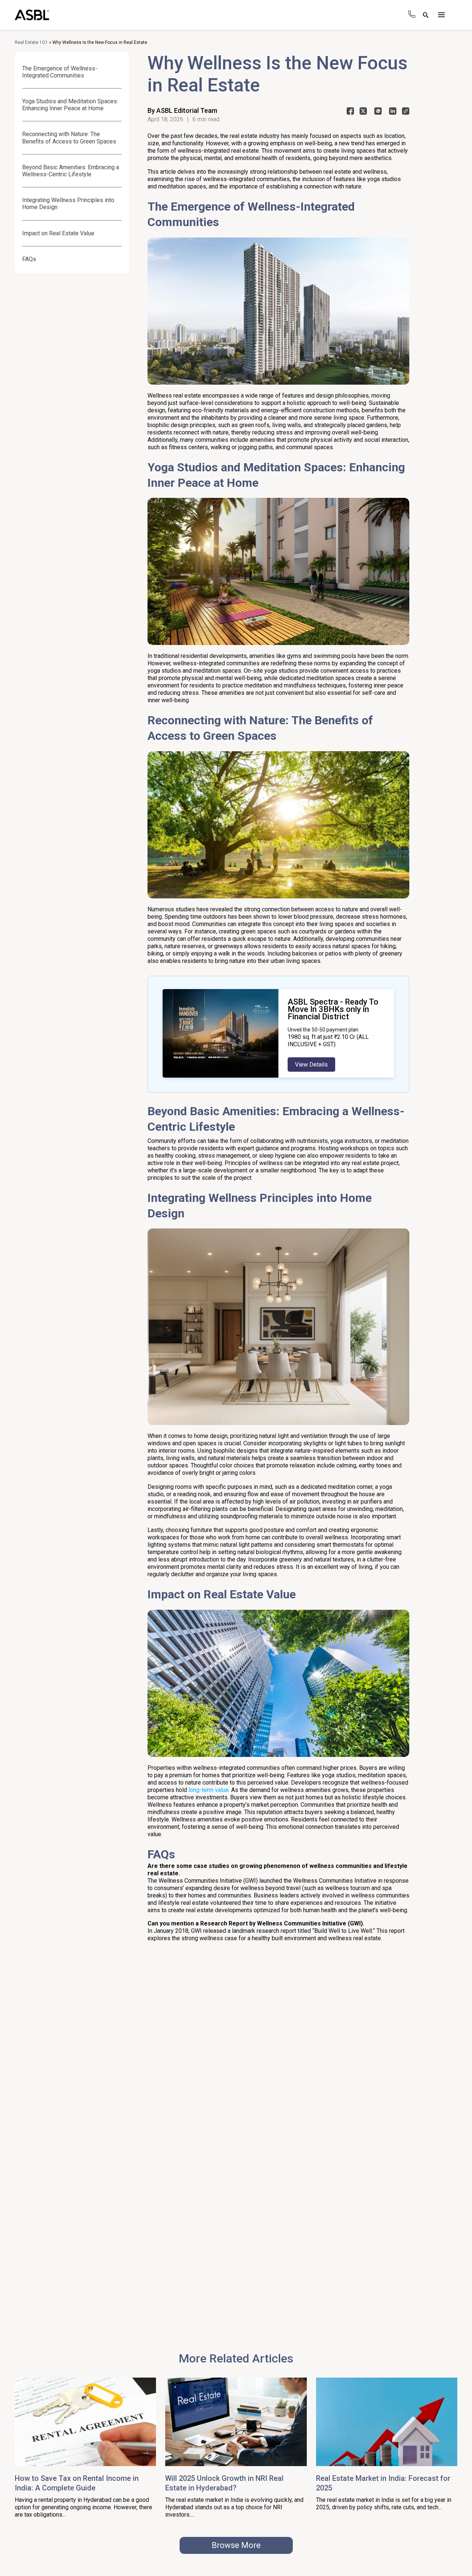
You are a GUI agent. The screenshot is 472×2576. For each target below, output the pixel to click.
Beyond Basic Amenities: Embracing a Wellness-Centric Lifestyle (71, 171)
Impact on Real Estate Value (58, 233)
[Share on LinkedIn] (393, 113)
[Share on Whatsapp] (378, 113)
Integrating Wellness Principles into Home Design (68, 204)
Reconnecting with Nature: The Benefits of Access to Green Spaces (69, 138)
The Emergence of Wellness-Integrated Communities (60, 72)
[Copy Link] (406, 113)
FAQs (29, 259)
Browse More (236, 2545)
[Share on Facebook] (350, 113)
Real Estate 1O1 (31, 42)
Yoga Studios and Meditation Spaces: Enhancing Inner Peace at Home (70, 105)
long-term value (209, 1790)
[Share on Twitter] (363, 113)
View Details (311, 1065)
